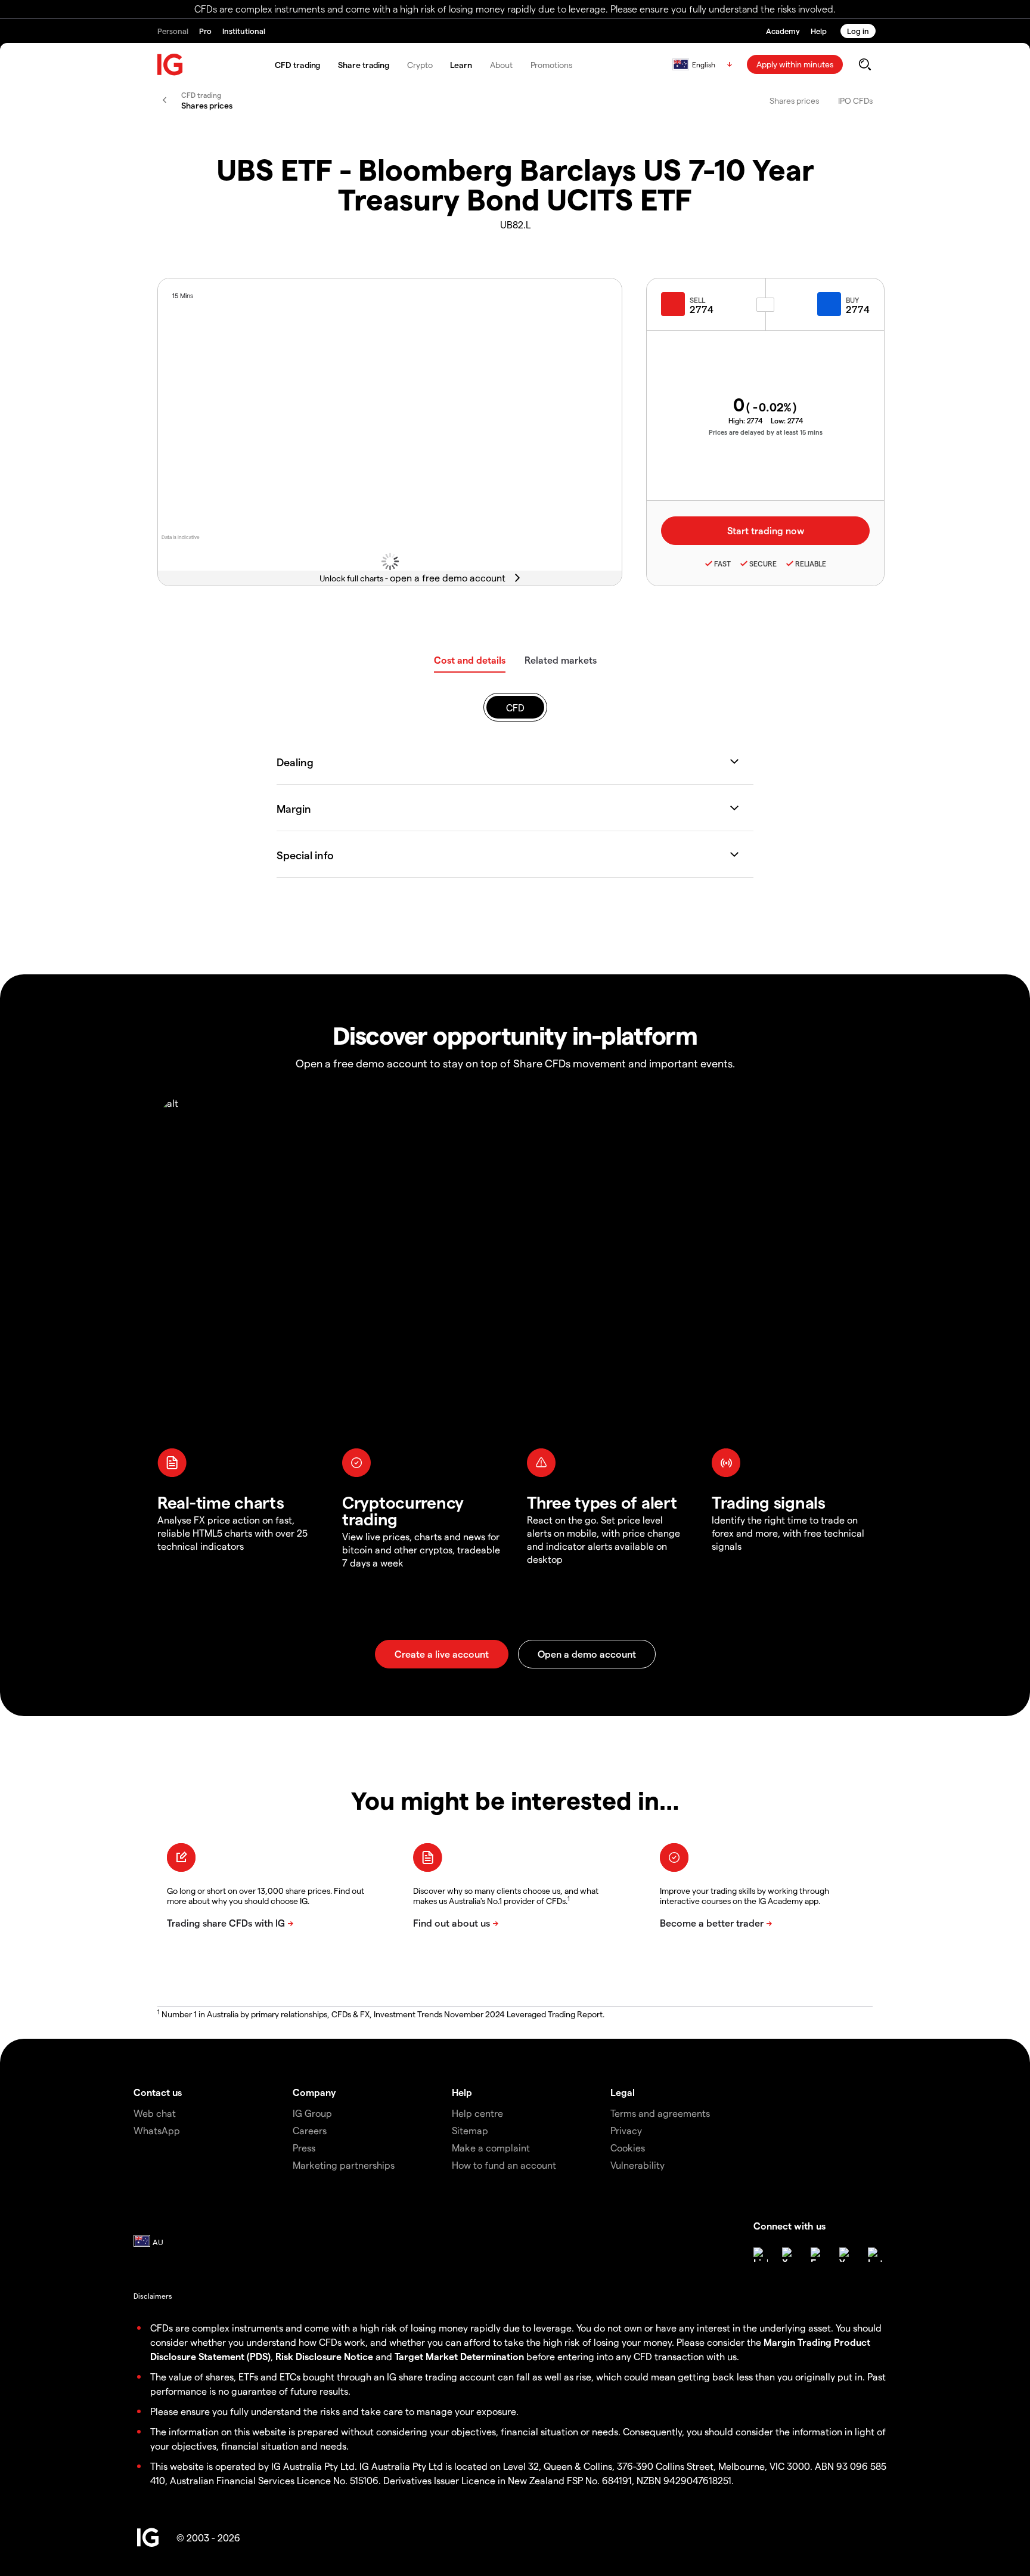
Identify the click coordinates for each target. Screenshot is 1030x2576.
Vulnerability (637, 2165)
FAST (722, 563)
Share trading (364, 65)
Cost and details (470, 660)
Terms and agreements (660, 2113)
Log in (858, 31)
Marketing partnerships (344, 2165)
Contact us (158, 2092)
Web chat (155, 2113)
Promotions (551, 65)
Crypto (420, 65)
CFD (515, 708)
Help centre (477, 2113)
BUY (852, 300)
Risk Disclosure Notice (324, 2356)
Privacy (626, 2130)
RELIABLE (811, 563)
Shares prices (794, 100)
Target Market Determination (459, 2356)
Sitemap (470, 2130)
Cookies (628, 2148)
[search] (865, 64)
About (501, 65)
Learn (461, 65)
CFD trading (297, 65)
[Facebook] (818, 2255)
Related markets (561, 660)
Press (304, 2148)
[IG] (170, 65)
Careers (310, 2130)
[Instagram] (875, 2255)
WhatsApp (157, 2130)
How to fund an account (504, 2165)
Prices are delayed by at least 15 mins (766, 432)
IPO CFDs (855, 100)
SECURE (763, 563)
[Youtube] (846, 2255)
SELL (697, 300)
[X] (789, 2255)
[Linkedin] (761, 2255)
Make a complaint (491, 2148)
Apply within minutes (795, 64)
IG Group (312, 2113)
